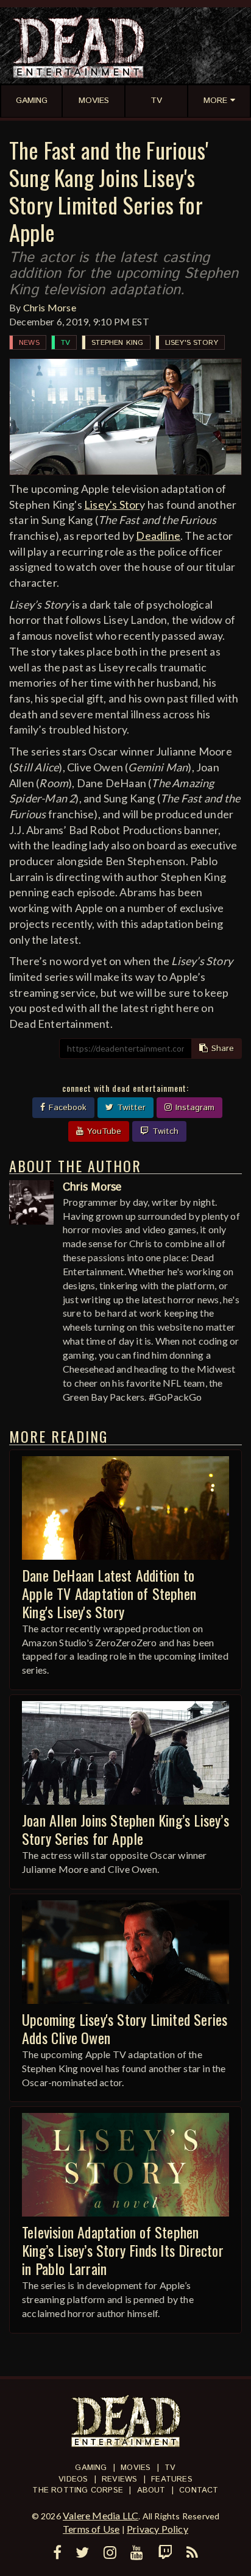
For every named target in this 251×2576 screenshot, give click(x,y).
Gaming (91, 2468)
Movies (136, 2468)
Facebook (66, 1108)
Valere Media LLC (101, 2515)
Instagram (193, 1108)
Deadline (158, 536)
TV (65, 343)
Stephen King (117, 343)
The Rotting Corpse (78, 2490)
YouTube (103, 1131)
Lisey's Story (192, 343)
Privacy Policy (157, 2529)
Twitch (164, 1131)
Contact (199, 2490)
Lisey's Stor (112, 504)
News (29, 343)
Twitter (130, 1108)
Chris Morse (50, 307)
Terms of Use (91, 2529)
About (151, 2490)
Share (221, 1049)
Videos (73, 2479)
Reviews (119, 2479)
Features (172, 2479)
